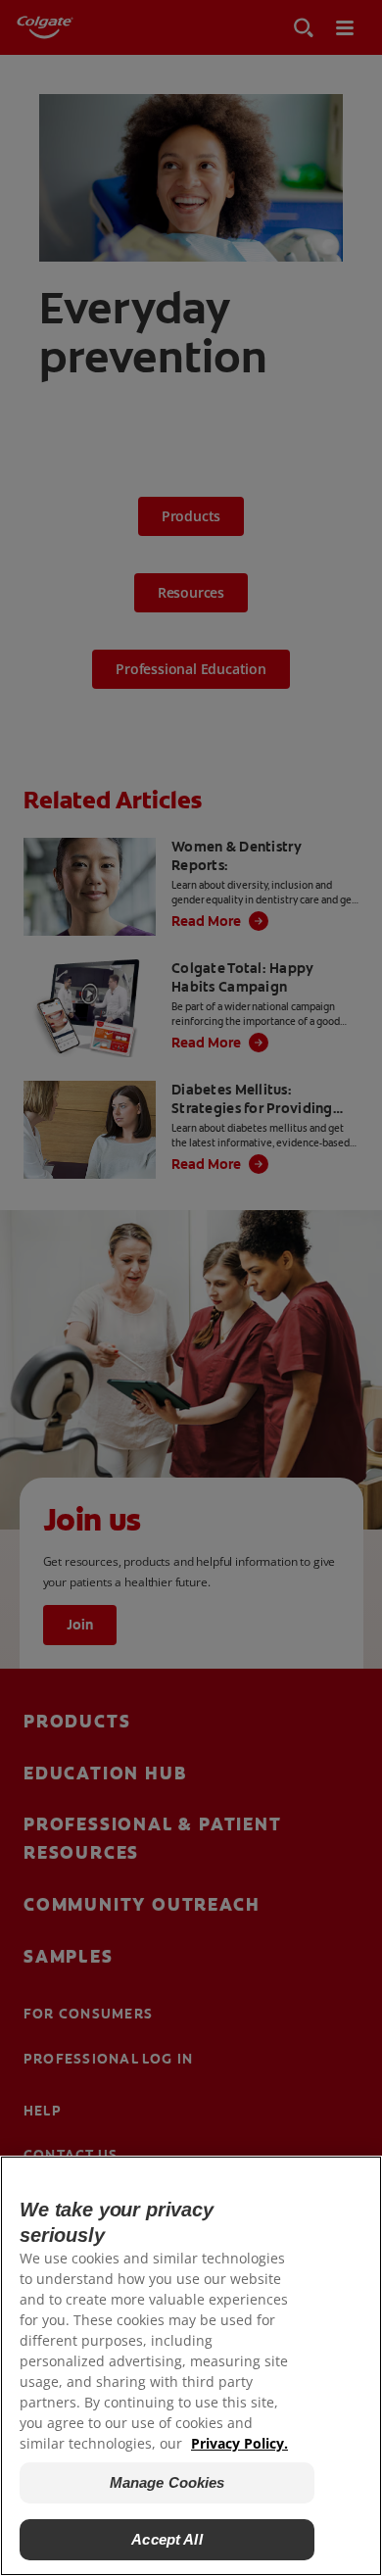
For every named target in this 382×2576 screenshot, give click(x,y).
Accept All (167, 2539)
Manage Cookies (167, 2482)
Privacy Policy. (239, 2443)
